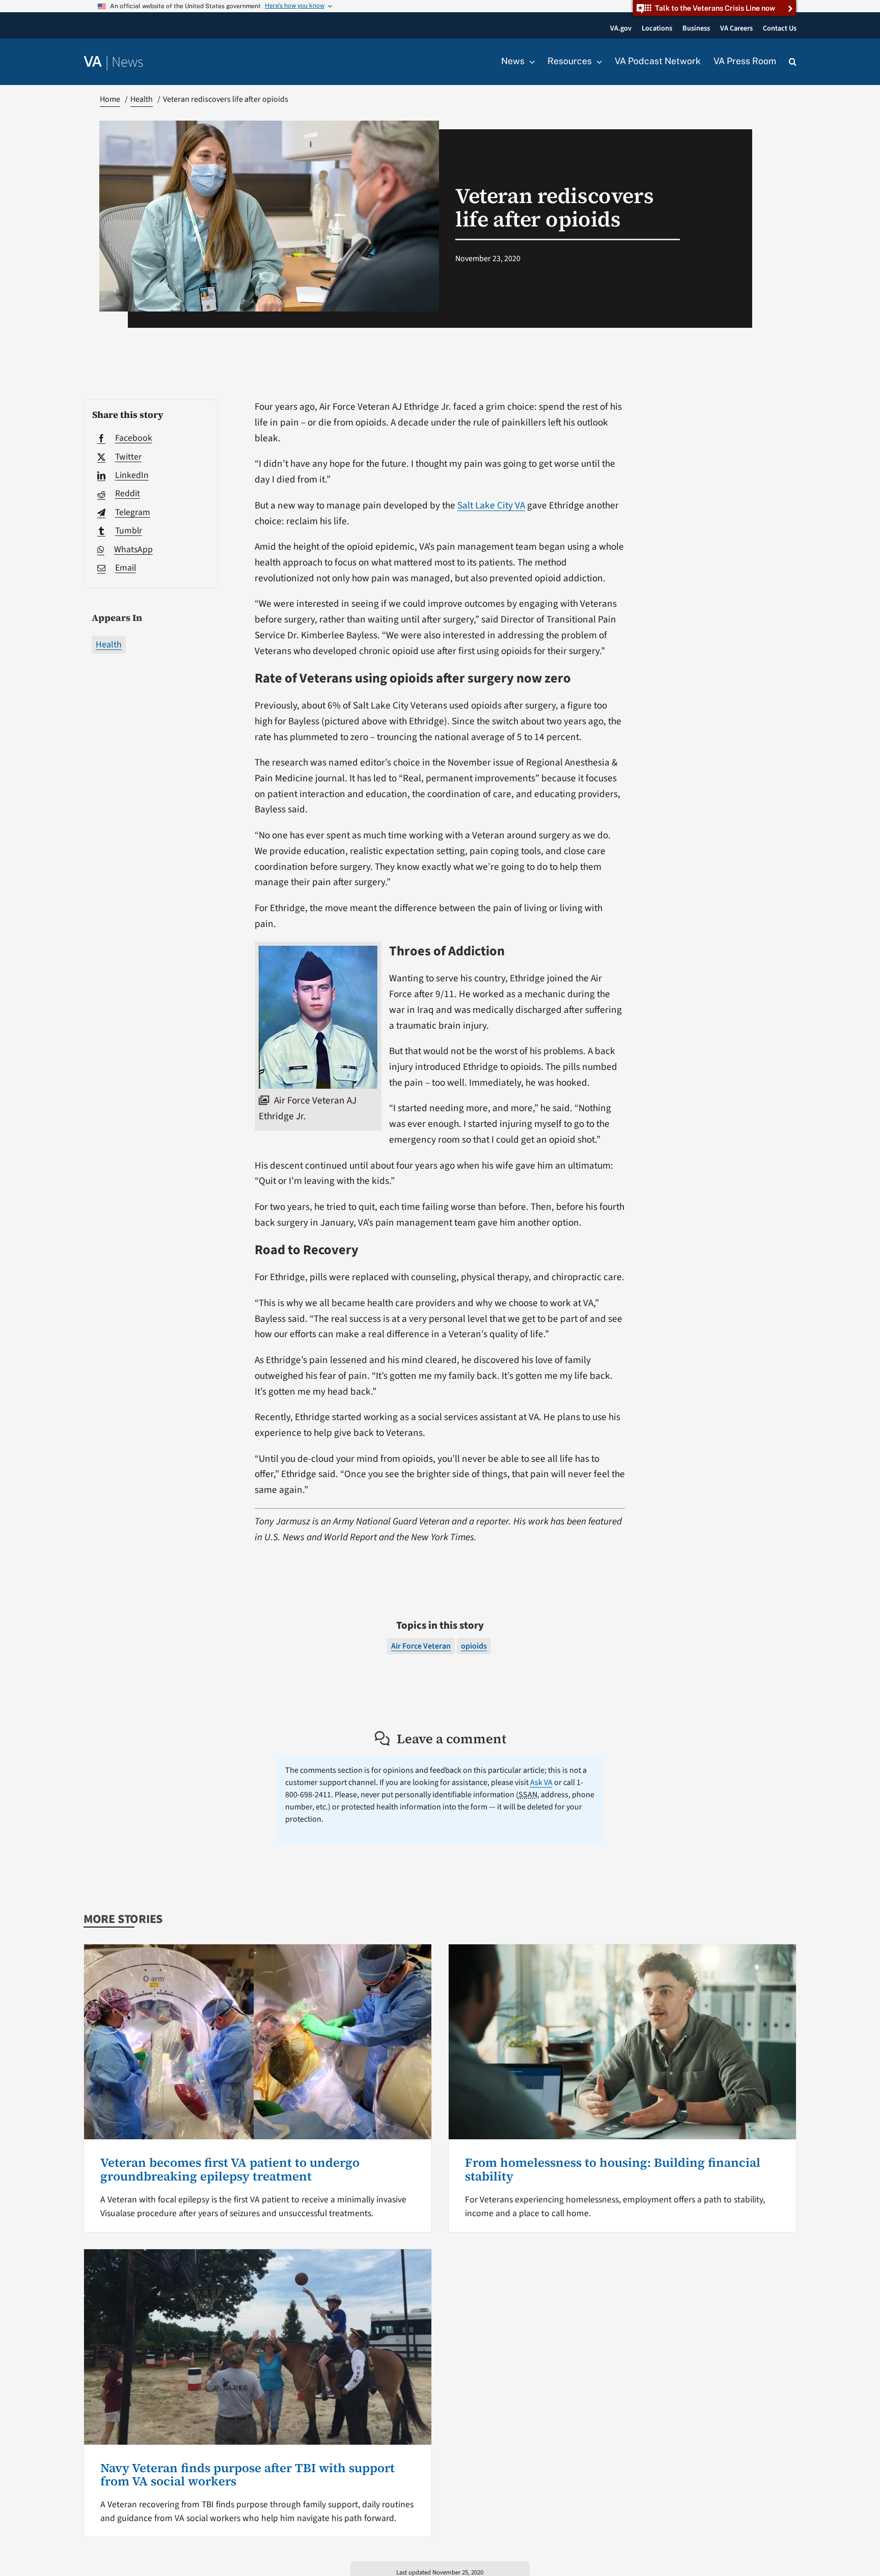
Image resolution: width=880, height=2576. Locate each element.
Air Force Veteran (421, 1646)
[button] (793, 62)
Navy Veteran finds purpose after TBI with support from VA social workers (248, 2474)
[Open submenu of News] (530, 62)
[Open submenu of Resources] (597, 62)
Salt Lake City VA (491, 505)
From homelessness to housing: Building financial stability (613, 2169)
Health (109, 645)
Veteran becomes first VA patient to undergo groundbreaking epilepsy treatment (230, 2169)
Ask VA (541, 1782)
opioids (474, 1646)
